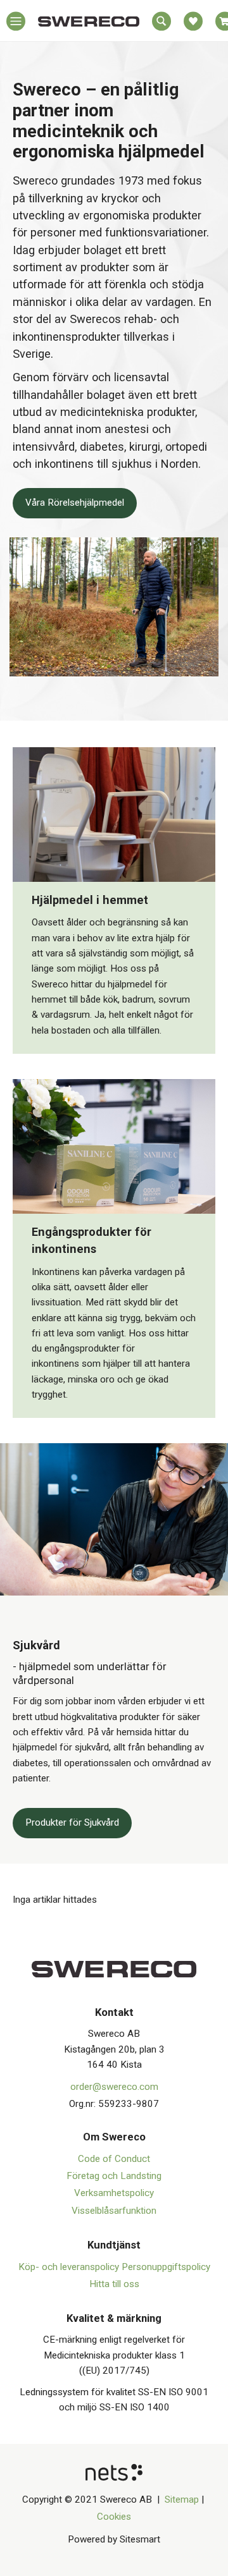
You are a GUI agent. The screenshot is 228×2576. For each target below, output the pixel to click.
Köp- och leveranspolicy (70, 2267)
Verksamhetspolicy (114, 2193)
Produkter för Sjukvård (72, 1822)
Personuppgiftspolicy (166, 2267)
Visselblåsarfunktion (114, 2211)
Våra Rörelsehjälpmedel (75, 503)
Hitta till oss (114, 2284)
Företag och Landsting (114, 2176)
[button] (16, 24)
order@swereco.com (114, 2087)
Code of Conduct (114, 2159)
